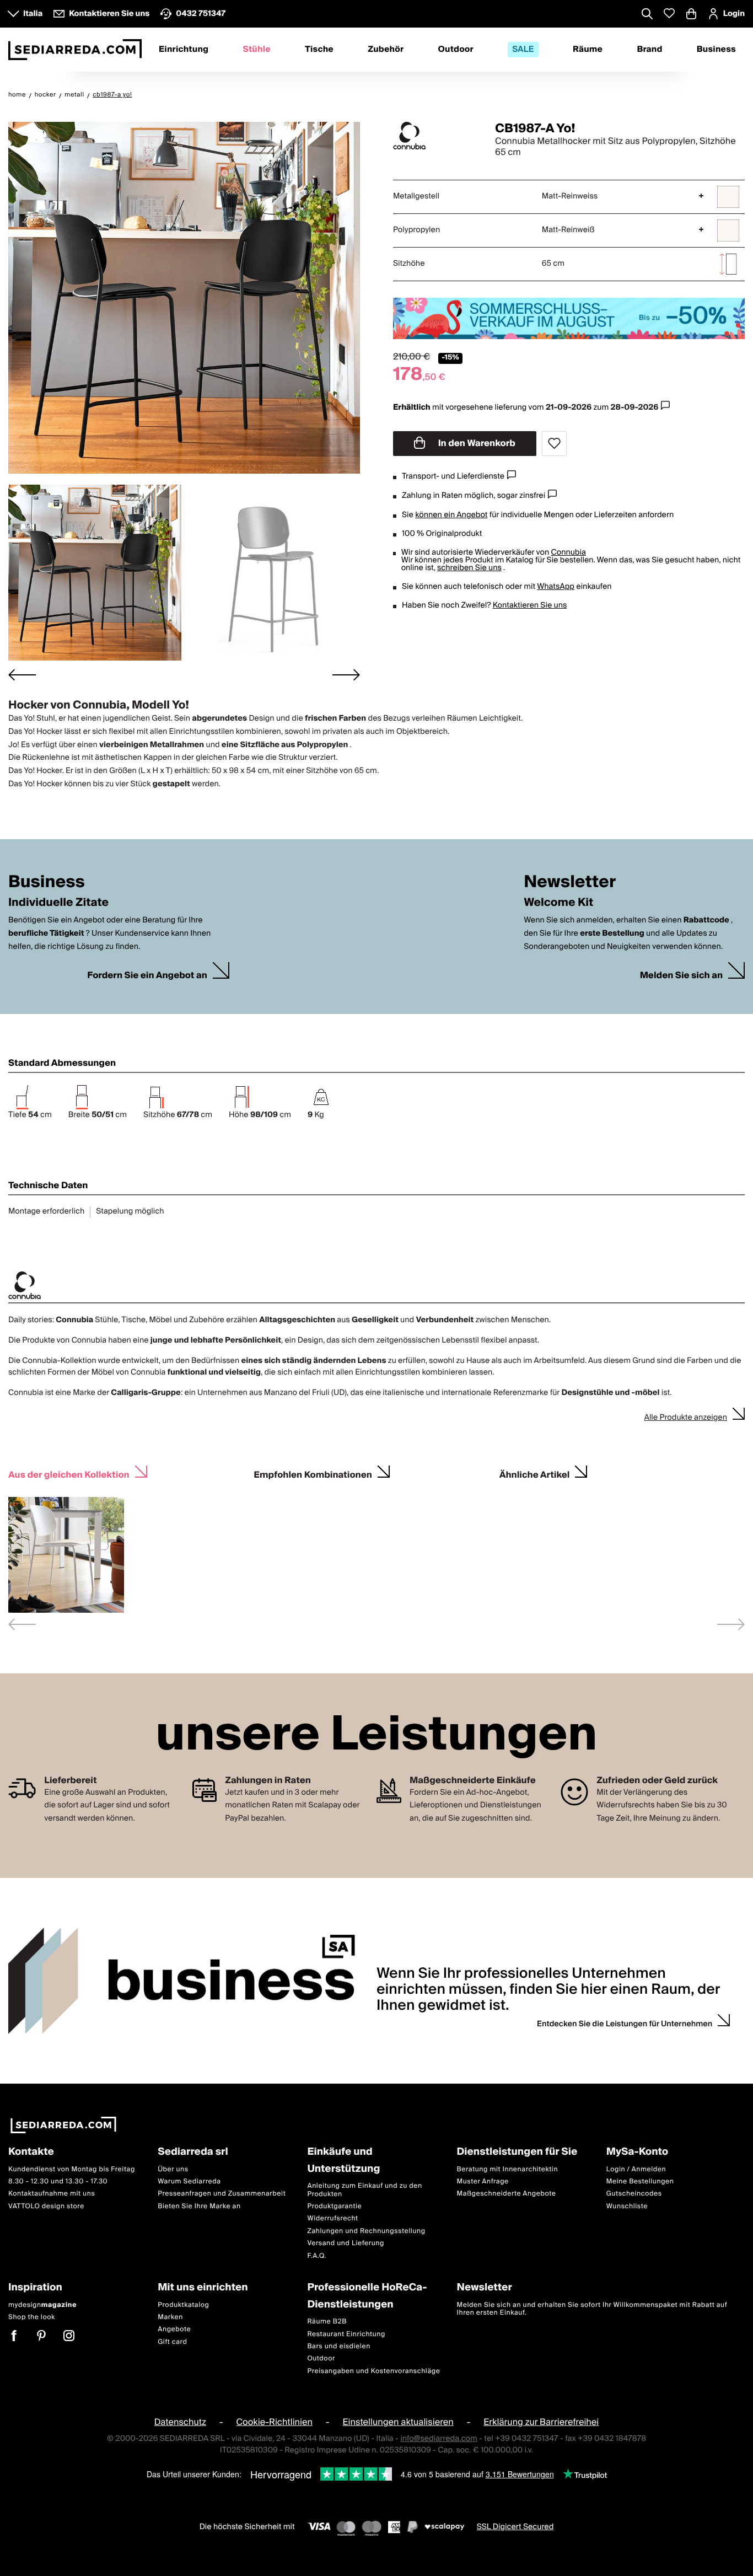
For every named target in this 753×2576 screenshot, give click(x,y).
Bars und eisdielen (339, 2346)
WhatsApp (556, 587)
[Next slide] (346, 675)
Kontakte (31, 2152)
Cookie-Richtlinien (274, 2422)
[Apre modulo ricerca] (647, 15)
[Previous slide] (22, 1624)
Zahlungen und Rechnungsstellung (366, 2231)
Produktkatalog (183, 2305)
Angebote (174, 2330)
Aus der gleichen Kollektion (69, 1474)
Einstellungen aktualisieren (398, 2422)
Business (716, 50)
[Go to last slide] (22, 675)
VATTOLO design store (46, 2206)
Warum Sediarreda (189, 2181)
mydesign (42, 2305)
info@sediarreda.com (439, 2439)
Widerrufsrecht (332, 2219)
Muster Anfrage (483, 2181)
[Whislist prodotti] (669, 14)
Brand (649, 50)
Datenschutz (180, 2422)
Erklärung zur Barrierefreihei (541, 2422)
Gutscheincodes (634, 2194)
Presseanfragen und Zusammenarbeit (222, 2194)
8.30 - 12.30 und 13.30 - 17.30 (58, 2181)
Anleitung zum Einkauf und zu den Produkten (364, 2190)
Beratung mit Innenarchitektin (508, 2169)
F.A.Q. (317, 2256)
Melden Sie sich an (681, 976)
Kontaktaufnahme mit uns (52, 2194)
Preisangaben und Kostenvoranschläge (373, 2371)
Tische (319, 50)
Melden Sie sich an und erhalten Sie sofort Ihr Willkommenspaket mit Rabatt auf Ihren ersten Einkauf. (592, 2309)
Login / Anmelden (636, 2169)
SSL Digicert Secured (515, 2527)
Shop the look (32, 2317)
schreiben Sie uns (469, 568)
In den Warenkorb (476, 443)
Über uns (173, 2169)
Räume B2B (327, 2322)
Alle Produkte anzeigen (685, 1418)
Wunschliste (627, 2206)
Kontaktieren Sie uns (530, 605)
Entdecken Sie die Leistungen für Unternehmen (625, 2024)
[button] (95, 573)
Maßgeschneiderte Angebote (507, 2194)
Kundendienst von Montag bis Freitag (72, 2169)
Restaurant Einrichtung (346, 2334)
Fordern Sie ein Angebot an (147, 976)
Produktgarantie (334, 2206)
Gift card (172, 2342)
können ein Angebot (451, 515)
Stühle (256, 50)
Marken (170, 2317)
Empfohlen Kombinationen (313, 1474)
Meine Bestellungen (640, 2181)
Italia (33, 14)
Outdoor (456, 50)
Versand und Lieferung (346, 2243)
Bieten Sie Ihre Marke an (199, 2206)
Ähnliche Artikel (535, 1474)
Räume (588, 50)
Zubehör (386, 50)
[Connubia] (434, 136)
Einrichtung (184, 50)
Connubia (568, 552)
